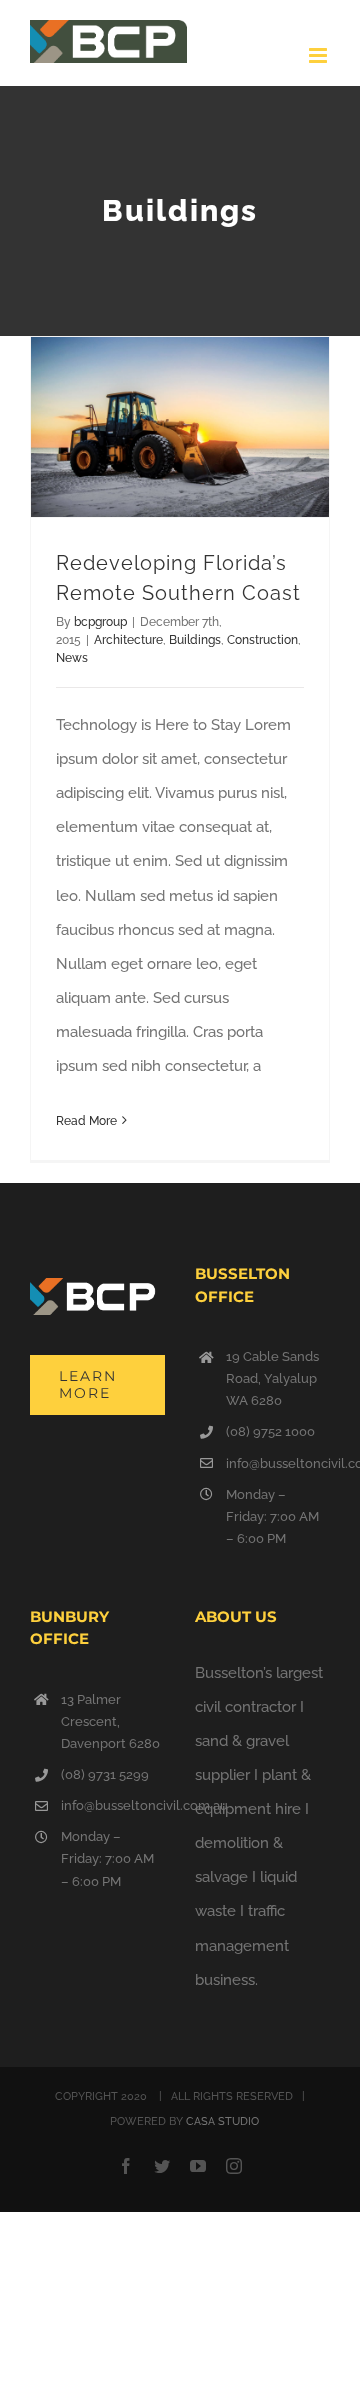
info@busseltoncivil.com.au (278, 1463)
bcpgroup (100, 622)
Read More (86, 1121)
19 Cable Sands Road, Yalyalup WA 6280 (272, 1378)
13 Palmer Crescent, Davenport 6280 (110, 1721)
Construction (262, 640)
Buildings (195, 640)
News (72, 658)
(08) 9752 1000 (270, 1431)
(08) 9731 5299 (105, 1774)
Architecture (128, 640)
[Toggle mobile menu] (319, 55)
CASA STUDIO (222, 2121)
